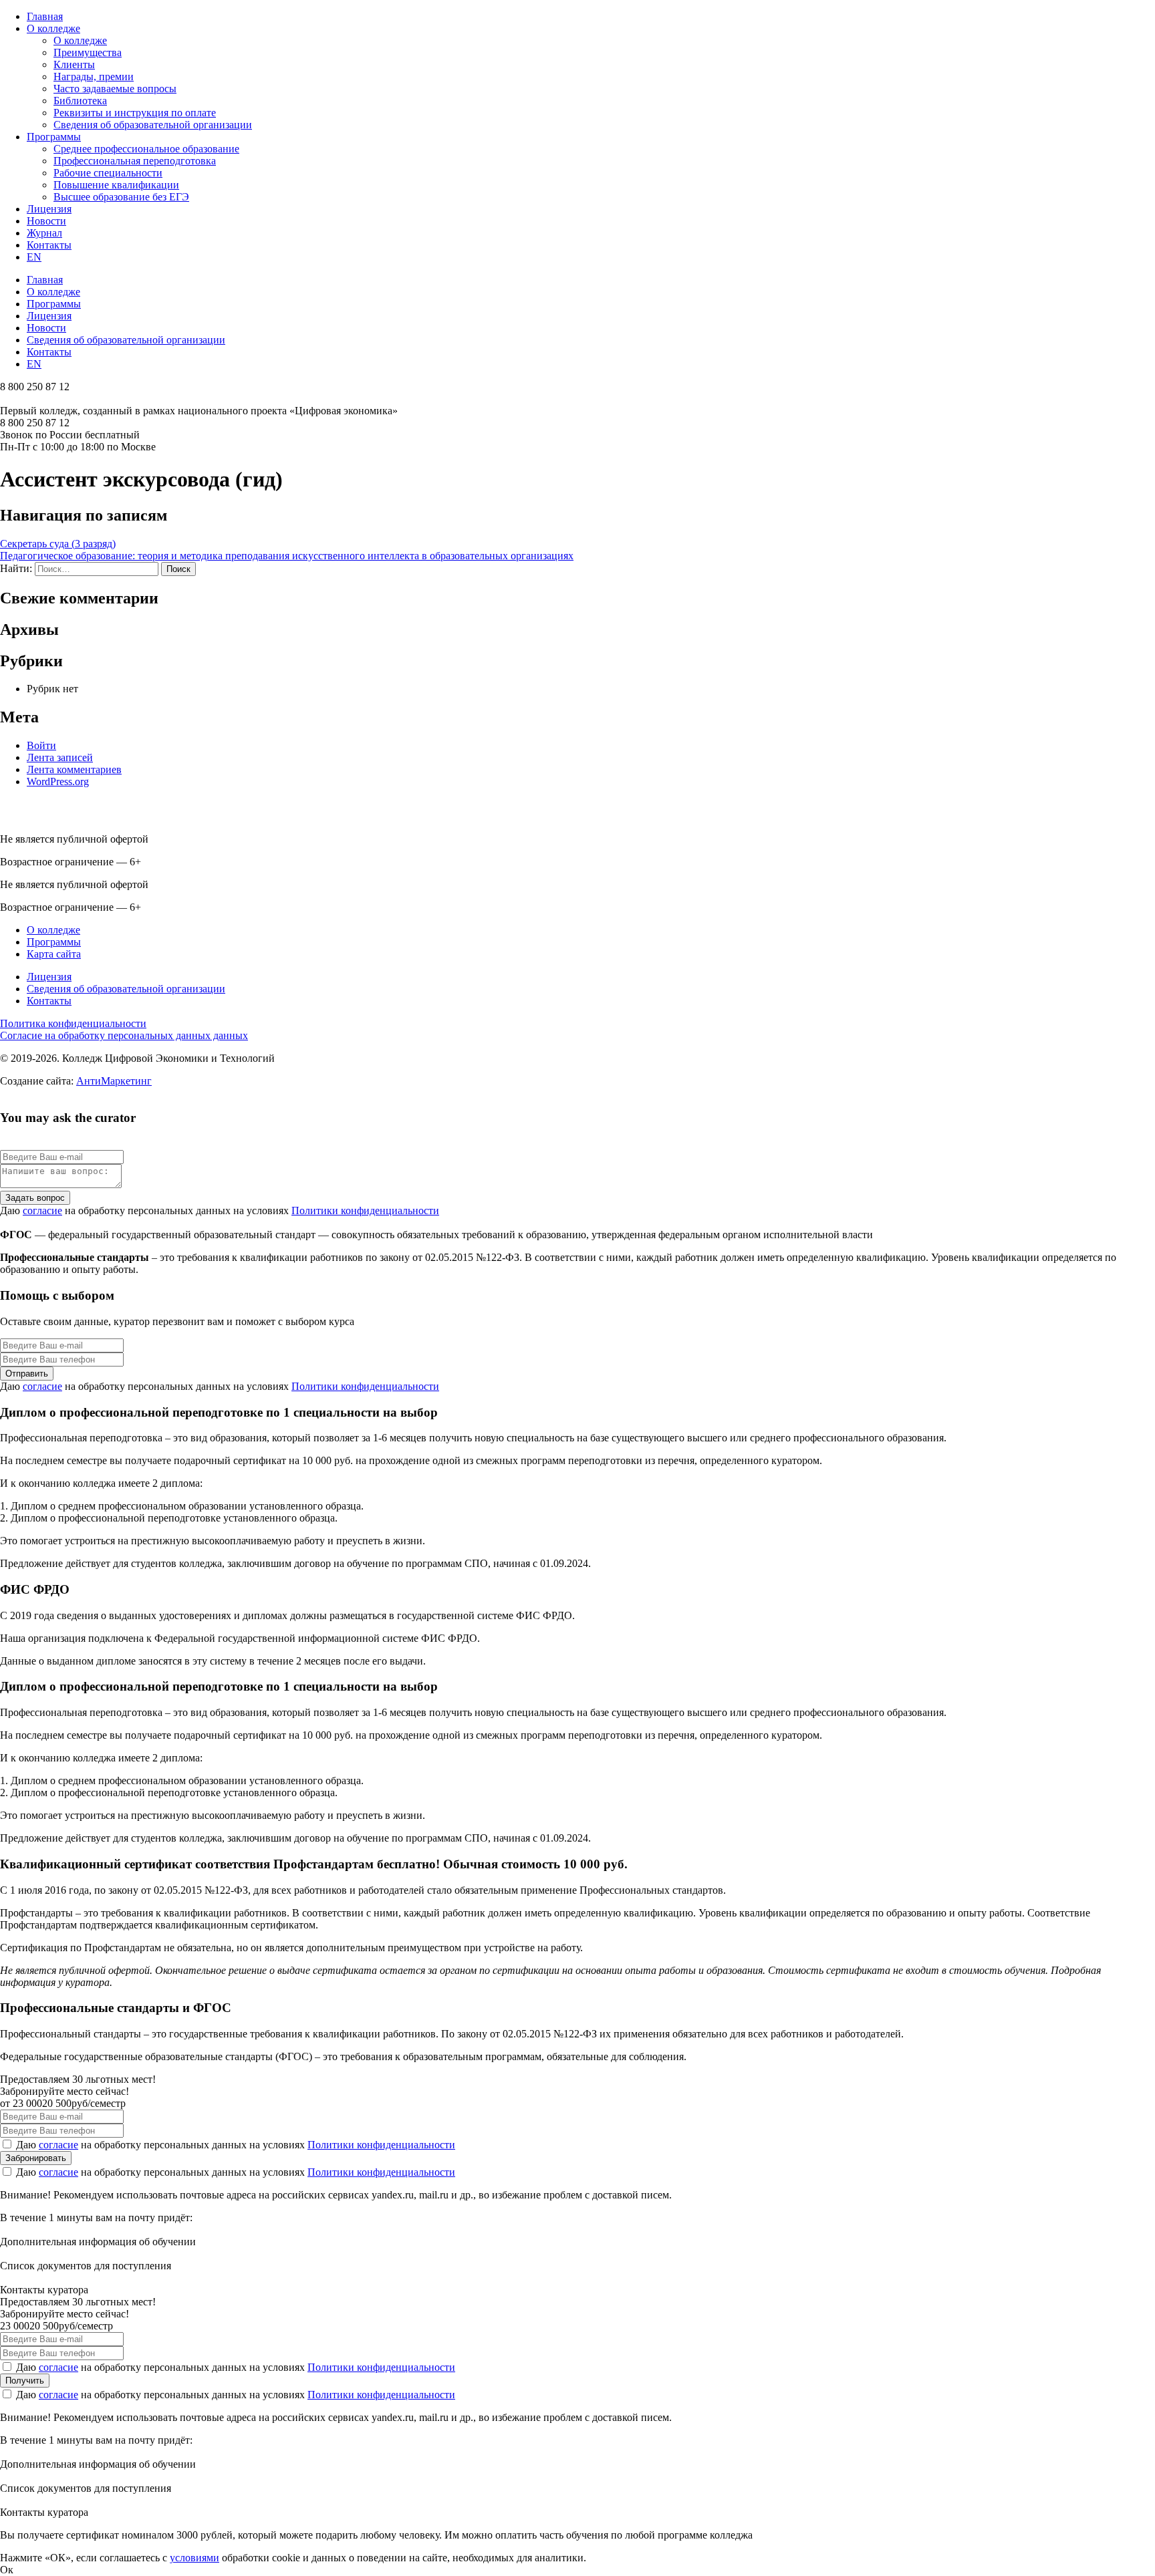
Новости (46, 221)
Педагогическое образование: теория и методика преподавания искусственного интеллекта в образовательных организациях (287, 556)
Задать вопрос (35, 1198)
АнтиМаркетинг (114, 1081)
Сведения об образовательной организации (153, 125)
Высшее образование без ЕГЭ (121, 197)
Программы (54, 137)
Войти (41, 745)
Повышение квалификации (116, 185)
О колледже (53, 28)
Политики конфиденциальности (365, 1210)
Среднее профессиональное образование (146, 149)
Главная (45, 16)
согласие (42, 1210)
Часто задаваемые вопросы (115, 89)
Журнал (44, 233)
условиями (195, 2558)
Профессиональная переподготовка (135, 161)
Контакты (49, 245)
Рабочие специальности (108, 173)
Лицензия (49, 209)
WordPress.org (58, 781)
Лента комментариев (74, 769)
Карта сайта (54, 954)
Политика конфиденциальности (73, 1023)
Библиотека (80, 101)
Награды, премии (94, 77)
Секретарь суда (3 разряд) (58, 544)
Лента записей (60, 757)
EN (34, 257)
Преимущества (88, 52)
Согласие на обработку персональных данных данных (124, 1035)
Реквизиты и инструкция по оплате (135, 113)
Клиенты (74, 64)
